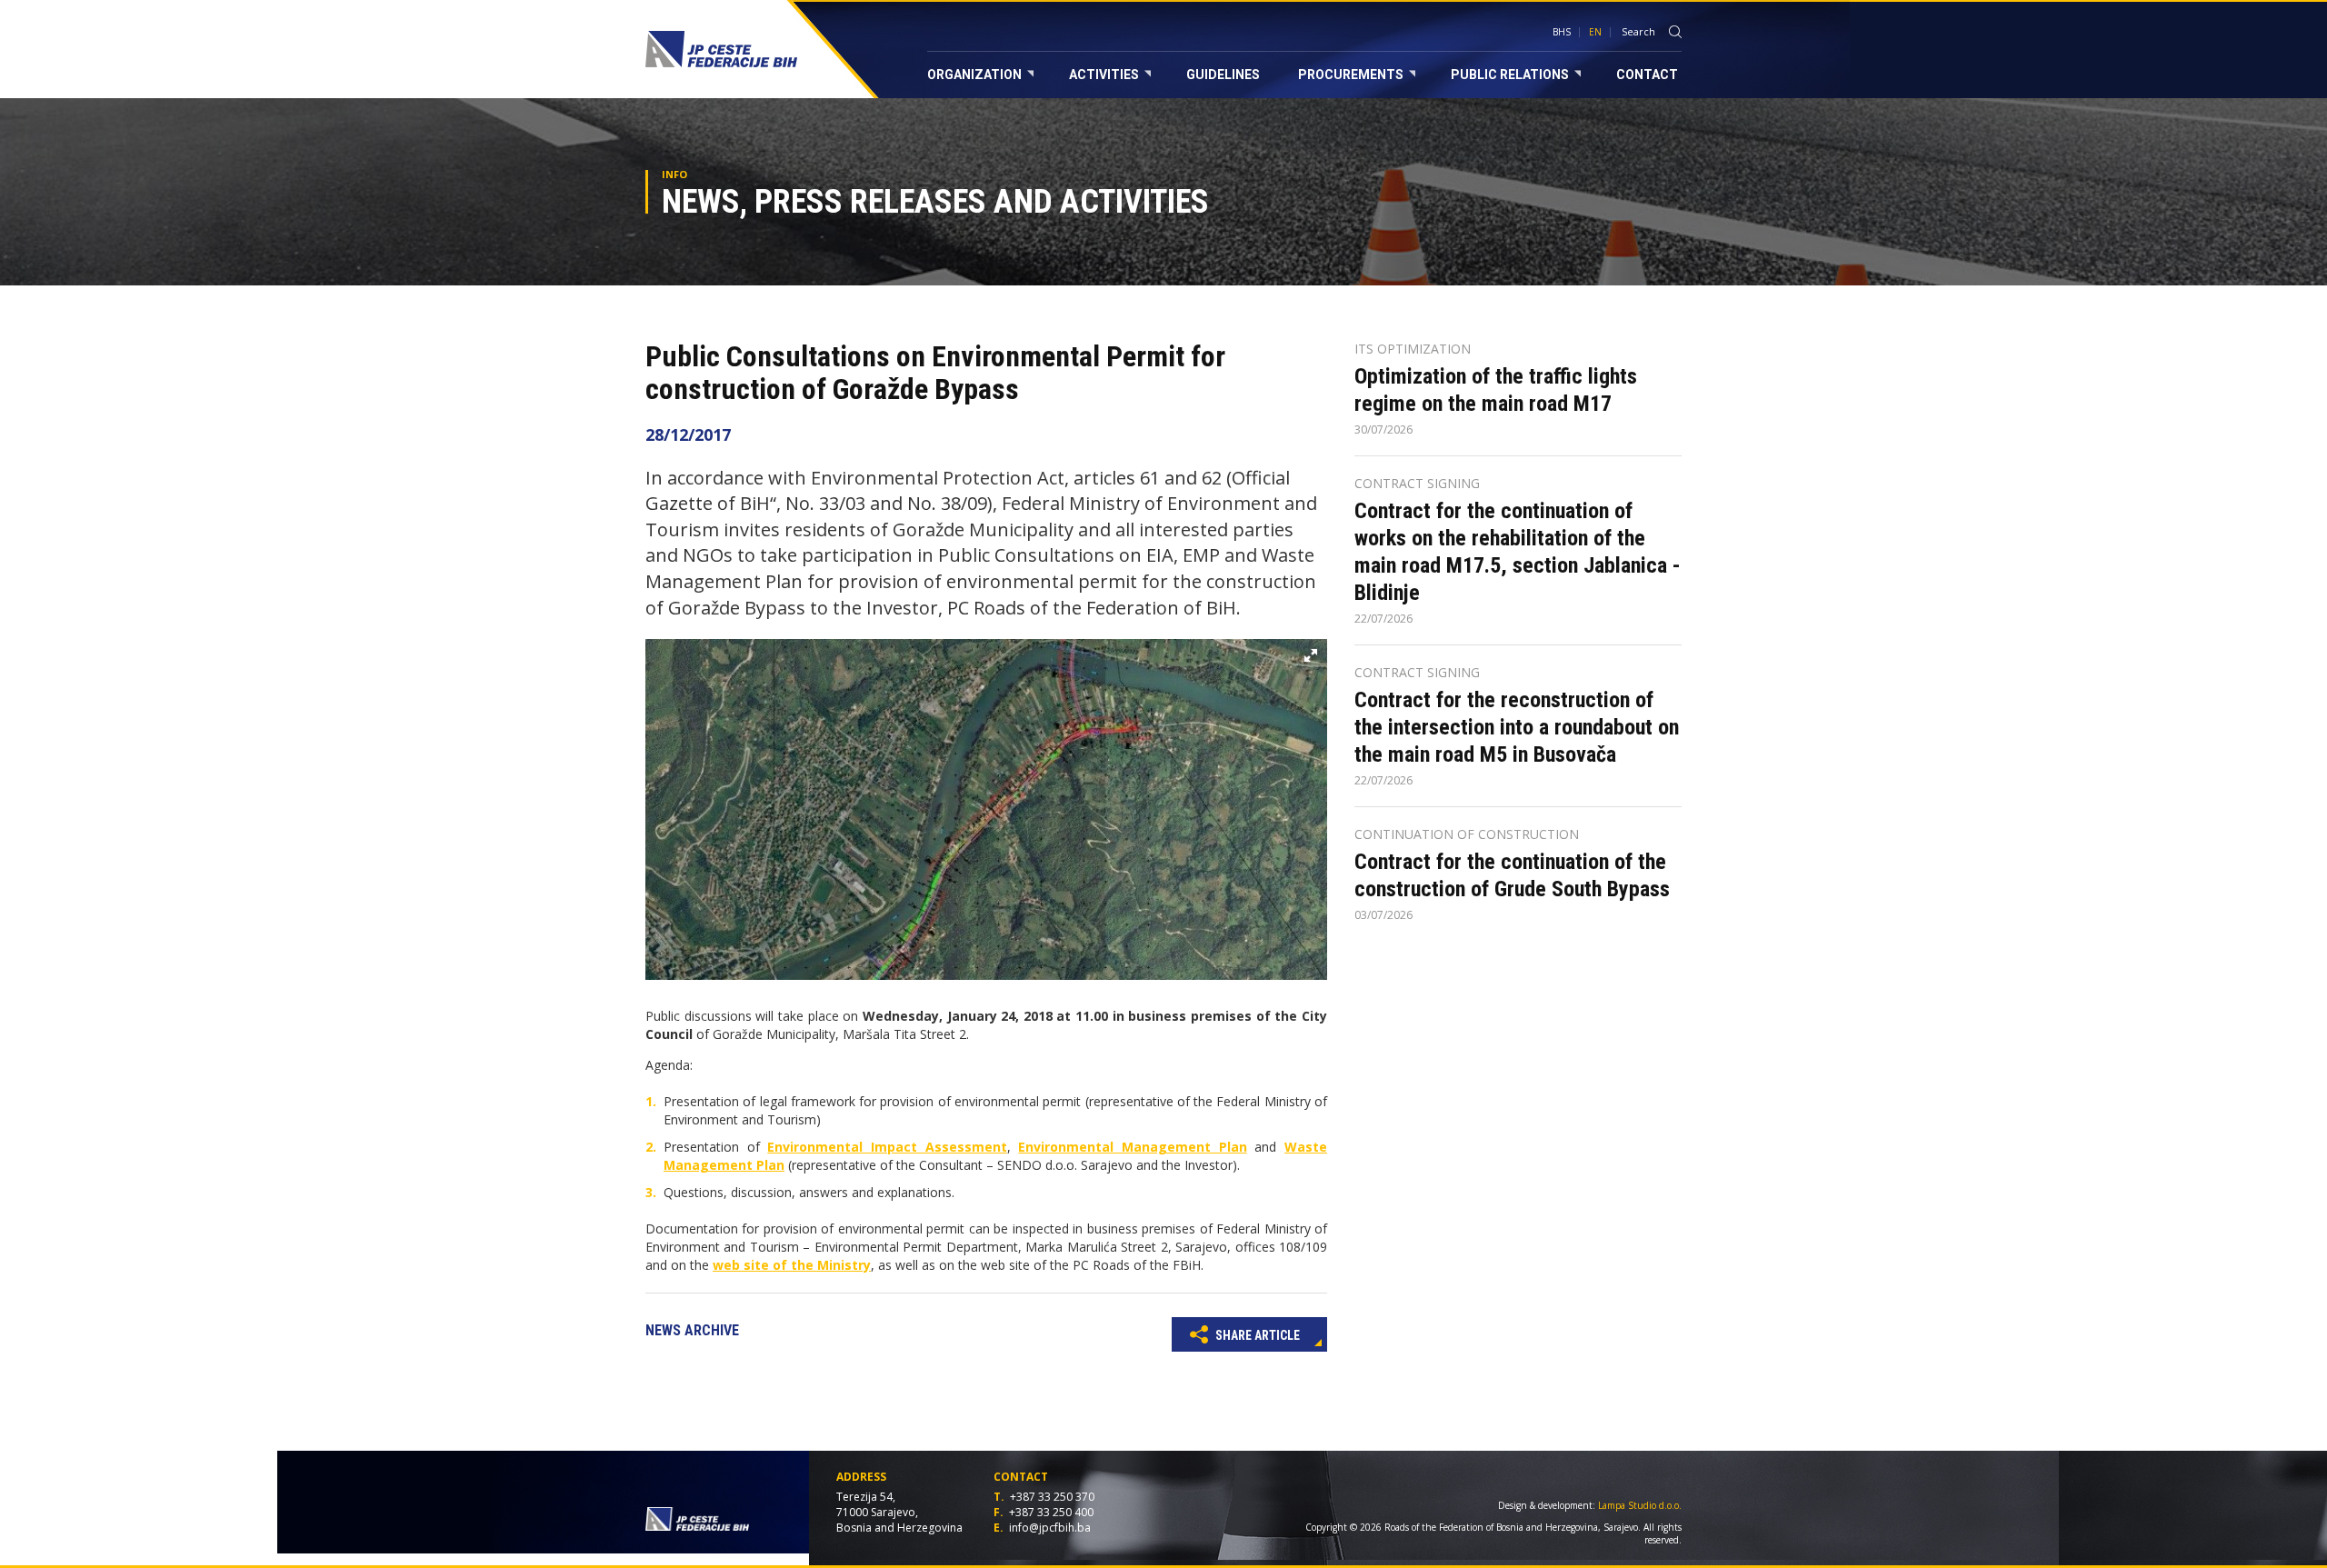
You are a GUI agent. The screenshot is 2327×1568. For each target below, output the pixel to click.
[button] (1311, 655)
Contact (1647, 75)
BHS (1562, 32)
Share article (1256, 1335)
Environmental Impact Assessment (887, 1147)
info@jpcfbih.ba (1050, 1528)
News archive (692, 1330)
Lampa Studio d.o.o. (1640, 1505)
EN (1595, 32)
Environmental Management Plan (1132, 1147)
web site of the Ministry (792, 1265)
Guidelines (1223, 75)
